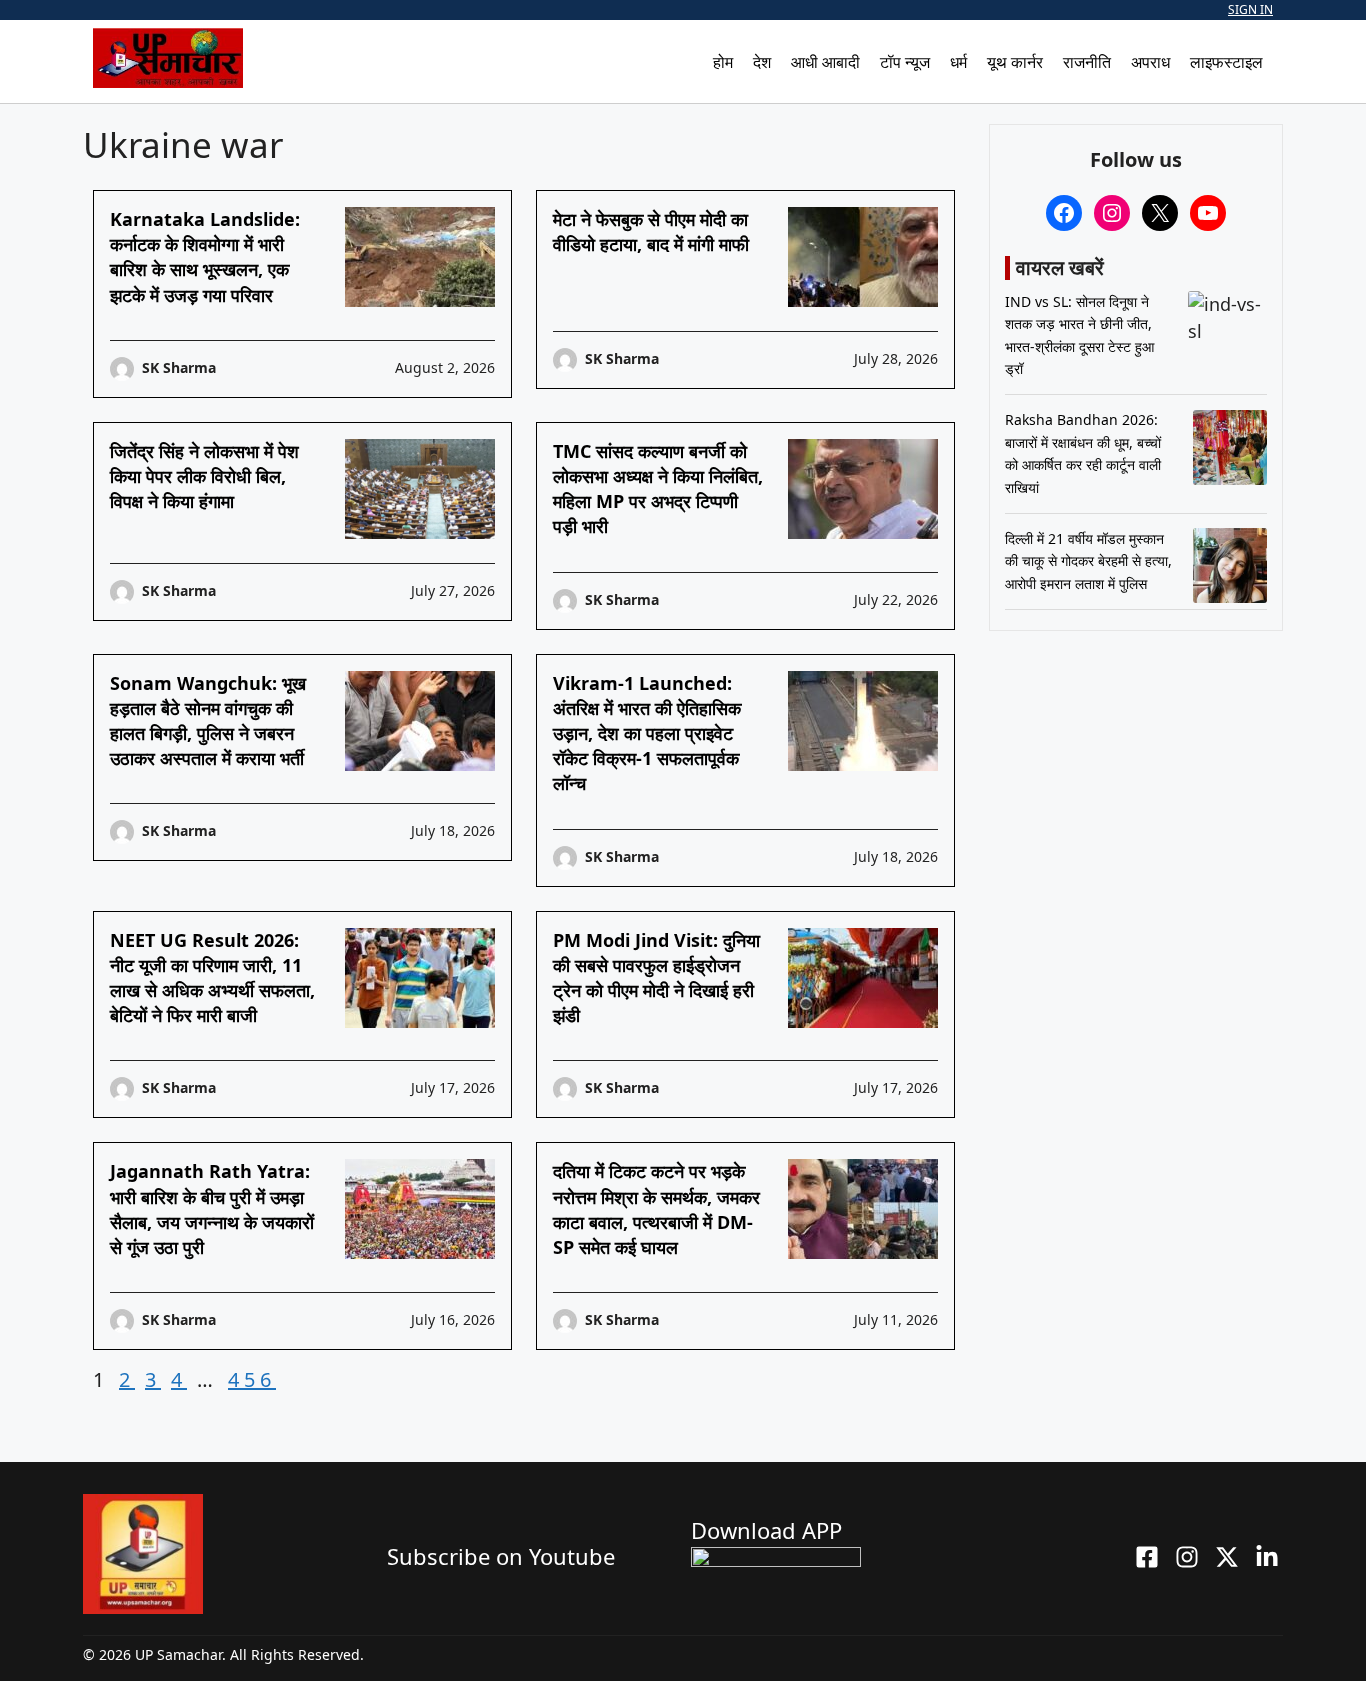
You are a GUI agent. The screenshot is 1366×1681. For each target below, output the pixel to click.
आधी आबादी (825, 62)
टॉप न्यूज (905, 62)
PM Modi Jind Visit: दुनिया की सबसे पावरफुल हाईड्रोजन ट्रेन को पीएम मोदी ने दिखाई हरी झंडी (656, 978)
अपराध (1150, 62)
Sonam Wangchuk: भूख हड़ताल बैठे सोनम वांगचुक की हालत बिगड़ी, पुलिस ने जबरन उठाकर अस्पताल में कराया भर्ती (208, 721)
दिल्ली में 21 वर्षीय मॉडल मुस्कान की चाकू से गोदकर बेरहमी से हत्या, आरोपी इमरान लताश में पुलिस (1088, 561)
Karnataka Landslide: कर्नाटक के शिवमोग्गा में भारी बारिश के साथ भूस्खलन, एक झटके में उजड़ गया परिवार (205, 257)
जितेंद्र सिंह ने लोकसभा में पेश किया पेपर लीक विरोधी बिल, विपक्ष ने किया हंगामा (204, 476)
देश (762, 62)
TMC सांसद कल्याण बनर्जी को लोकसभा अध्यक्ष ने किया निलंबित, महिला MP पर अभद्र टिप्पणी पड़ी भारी (658, 489)
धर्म (958, 62)
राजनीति (1087, 62)
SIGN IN (1250, 9)
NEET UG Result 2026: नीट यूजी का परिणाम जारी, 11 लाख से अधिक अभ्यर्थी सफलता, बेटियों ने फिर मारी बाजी (212, 978)
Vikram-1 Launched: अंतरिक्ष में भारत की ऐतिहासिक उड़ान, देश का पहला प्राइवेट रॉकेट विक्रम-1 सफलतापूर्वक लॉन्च (647, 733)
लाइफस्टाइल (1226, 62)
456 (252, 1379)
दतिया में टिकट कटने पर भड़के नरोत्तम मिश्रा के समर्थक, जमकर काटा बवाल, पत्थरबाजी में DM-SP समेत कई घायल (656, 1209)
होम (723, 62)
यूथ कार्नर (1015, 62)
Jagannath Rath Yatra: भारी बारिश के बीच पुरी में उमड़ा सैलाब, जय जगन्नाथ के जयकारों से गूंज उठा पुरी (212, 1209)
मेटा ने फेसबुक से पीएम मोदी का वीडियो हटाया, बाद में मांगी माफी (651, 231)
